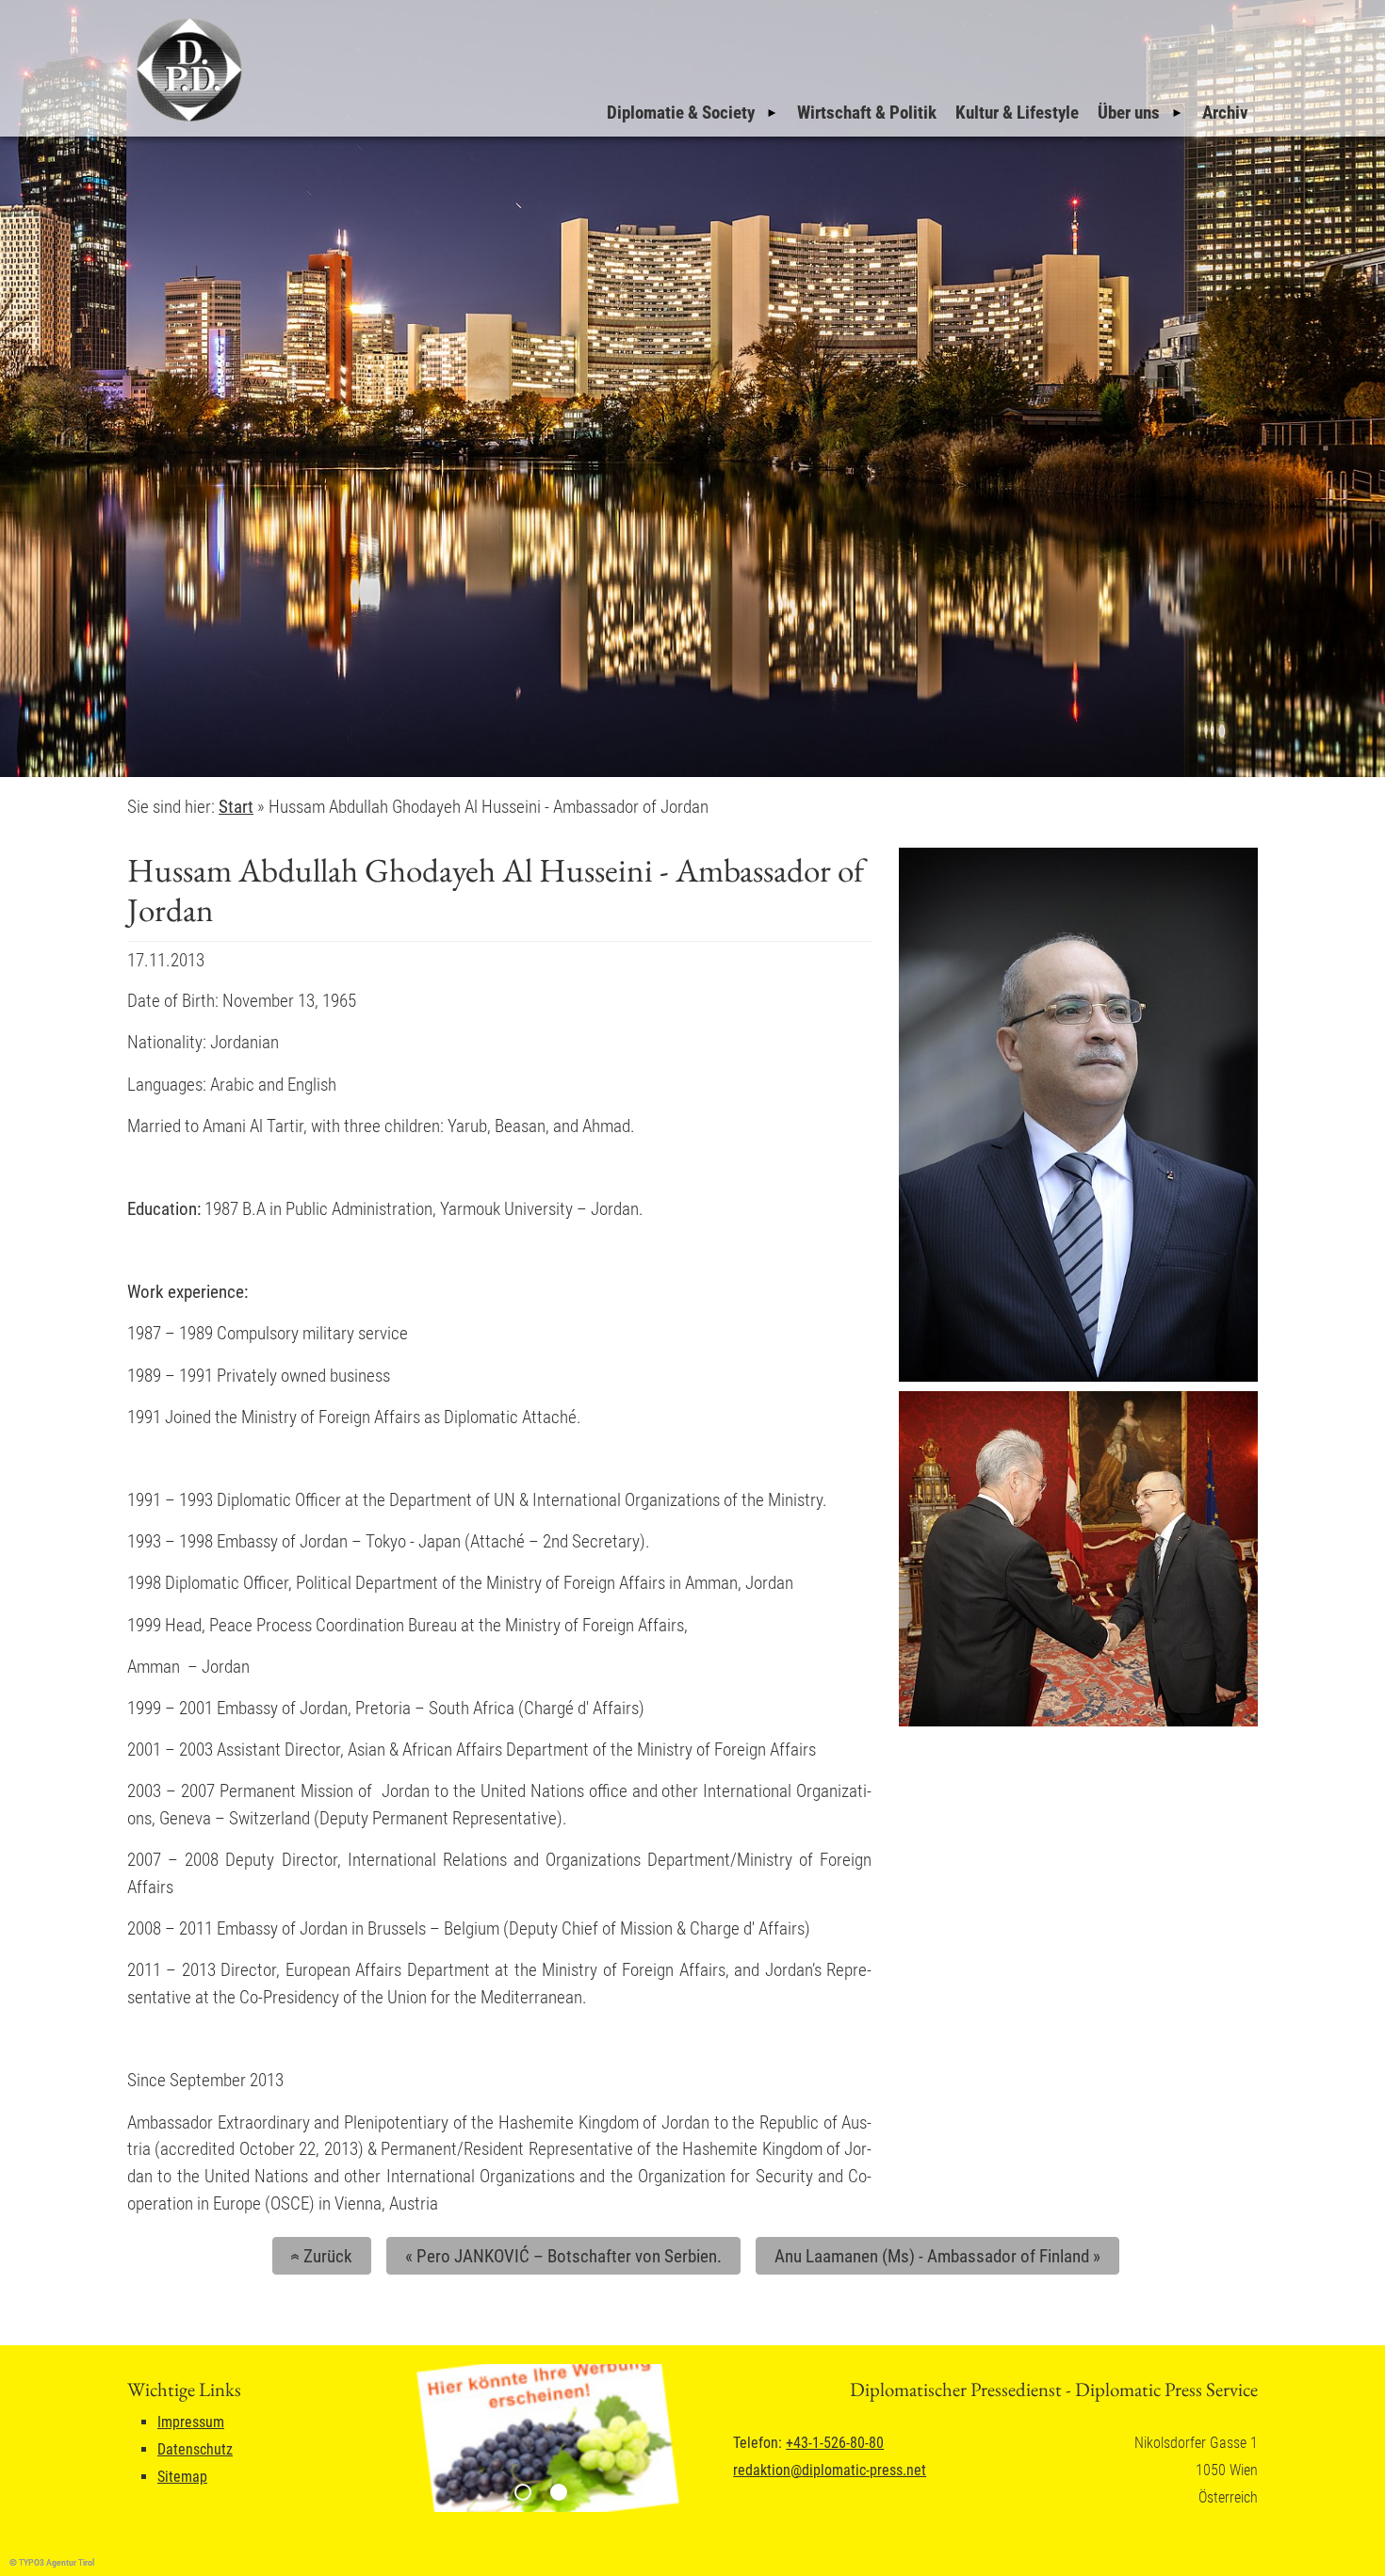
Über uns (1129, 113)
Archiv (1225, 113)
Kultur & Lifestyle (1017, 113)
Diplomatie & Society (681, 113)
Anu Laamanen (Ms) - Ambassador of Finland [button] (937, 2256)
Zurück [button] (318, 2256)
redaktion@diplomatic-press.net (830, 2470)
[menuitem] (692, 113)
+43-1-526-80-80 (835, 2443)
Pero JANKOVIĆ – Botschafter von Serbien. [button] (563, 2256)
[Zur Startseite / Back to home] (187, 121)
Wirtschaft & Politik (867, 113)
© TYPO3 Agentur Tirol (52, 2562)
